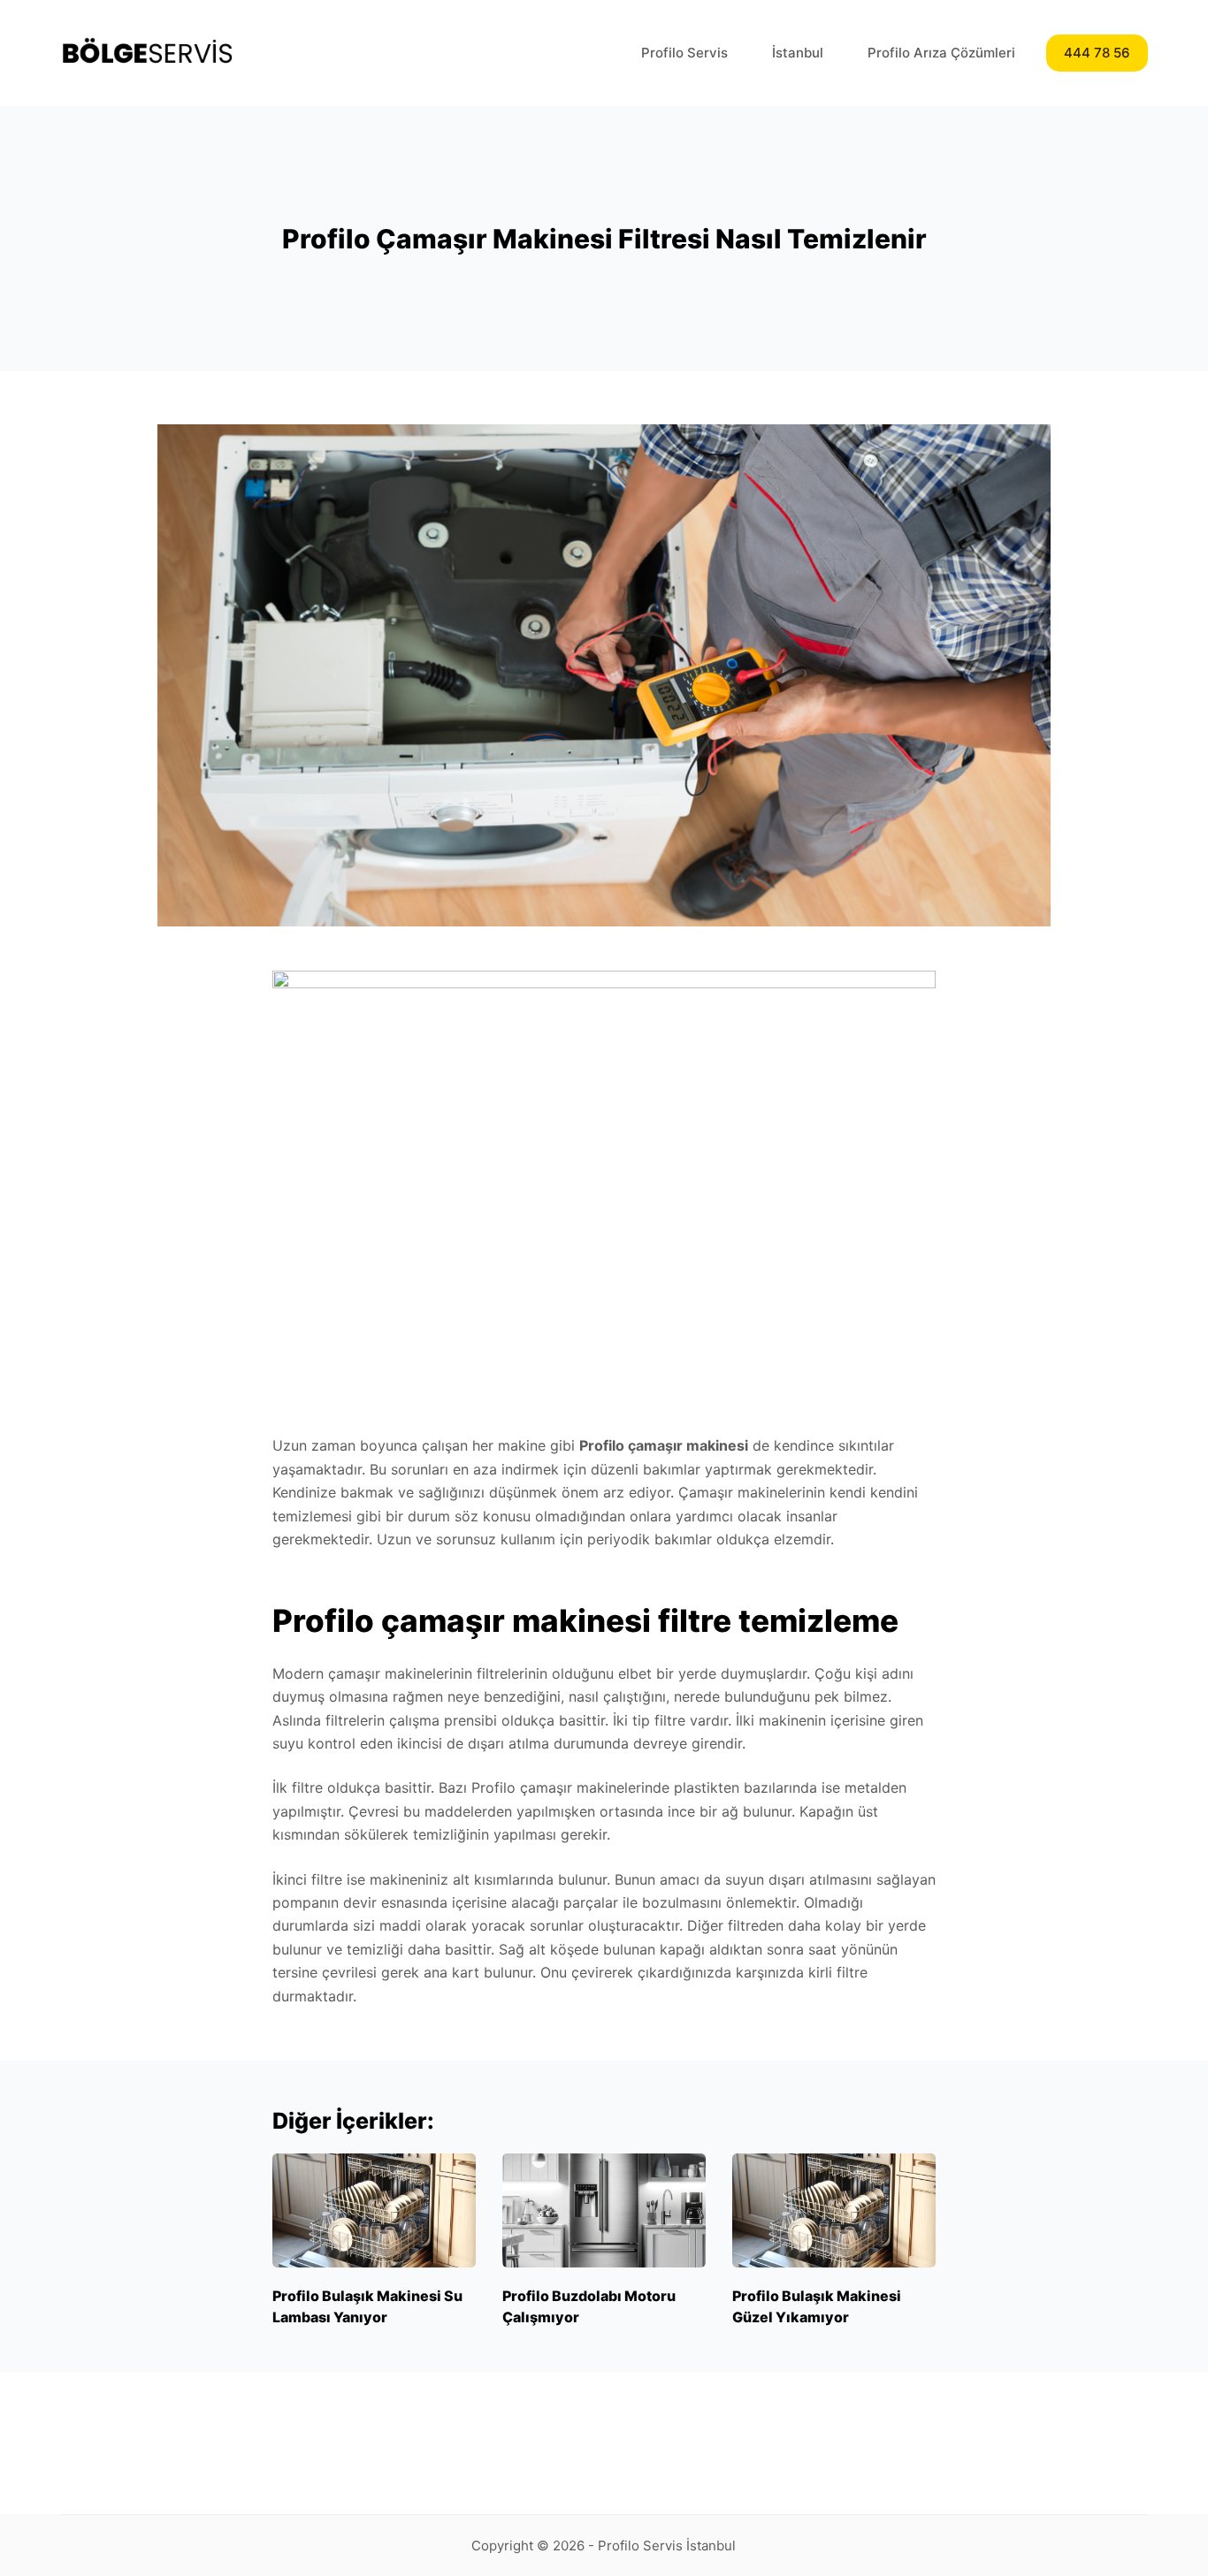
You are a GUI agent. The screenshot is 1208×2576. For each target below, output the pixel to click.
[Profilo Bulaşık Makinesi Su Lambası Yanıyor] (374, 2210)
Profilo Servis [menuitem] (684, 53)
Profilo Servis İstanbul (667, 2546)
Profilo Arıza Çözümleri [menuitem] (941, 53)
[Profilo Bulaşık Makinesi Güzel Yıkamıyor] (834, 2210)
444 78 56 (1097, 53)
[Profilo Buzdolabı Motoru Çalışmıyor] (604, 2210)
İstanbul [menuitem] (798, 53)
